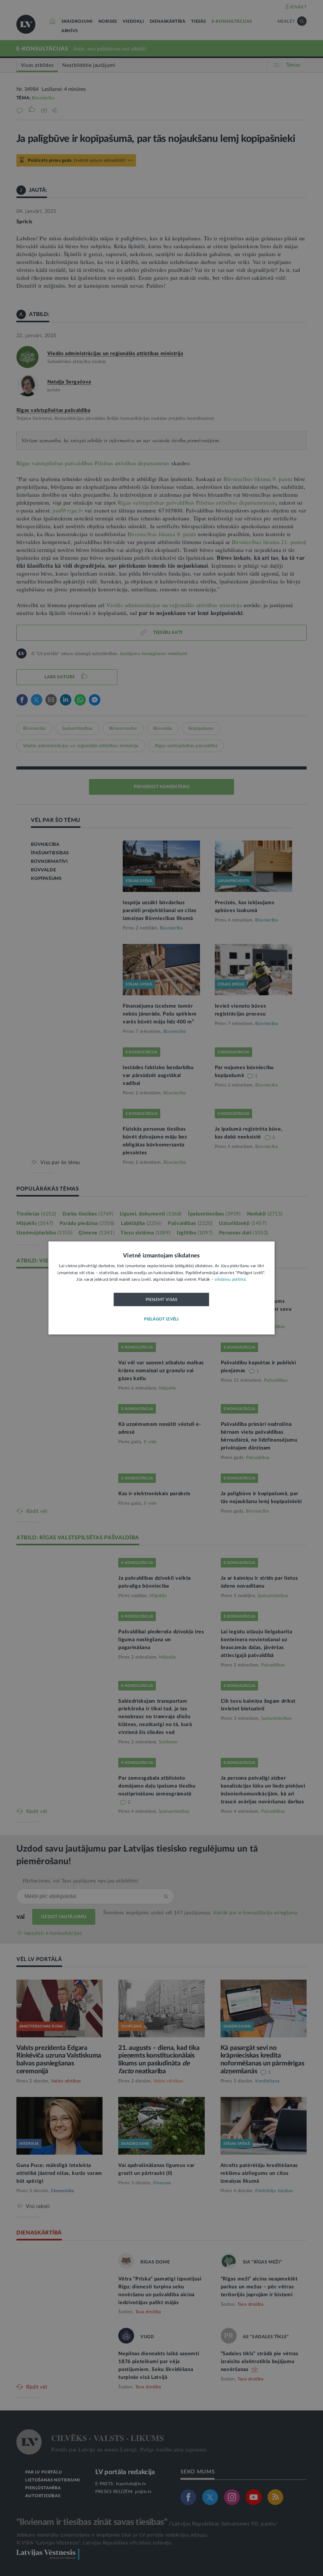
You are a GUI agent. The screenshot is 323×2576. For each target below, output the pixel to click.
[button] (161, 1320)
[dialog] (162, 1288)
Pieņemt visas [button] (162, 1300)
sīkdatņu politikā (230, 1280)
